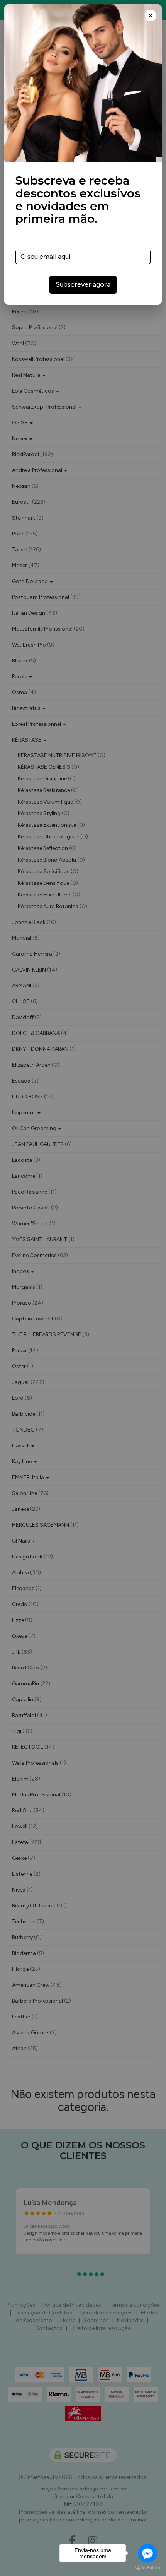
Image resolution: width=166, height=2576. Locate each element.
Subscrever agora (83, 284)
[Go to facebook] (147, 2553)
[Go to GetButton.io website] (147, 2568)
